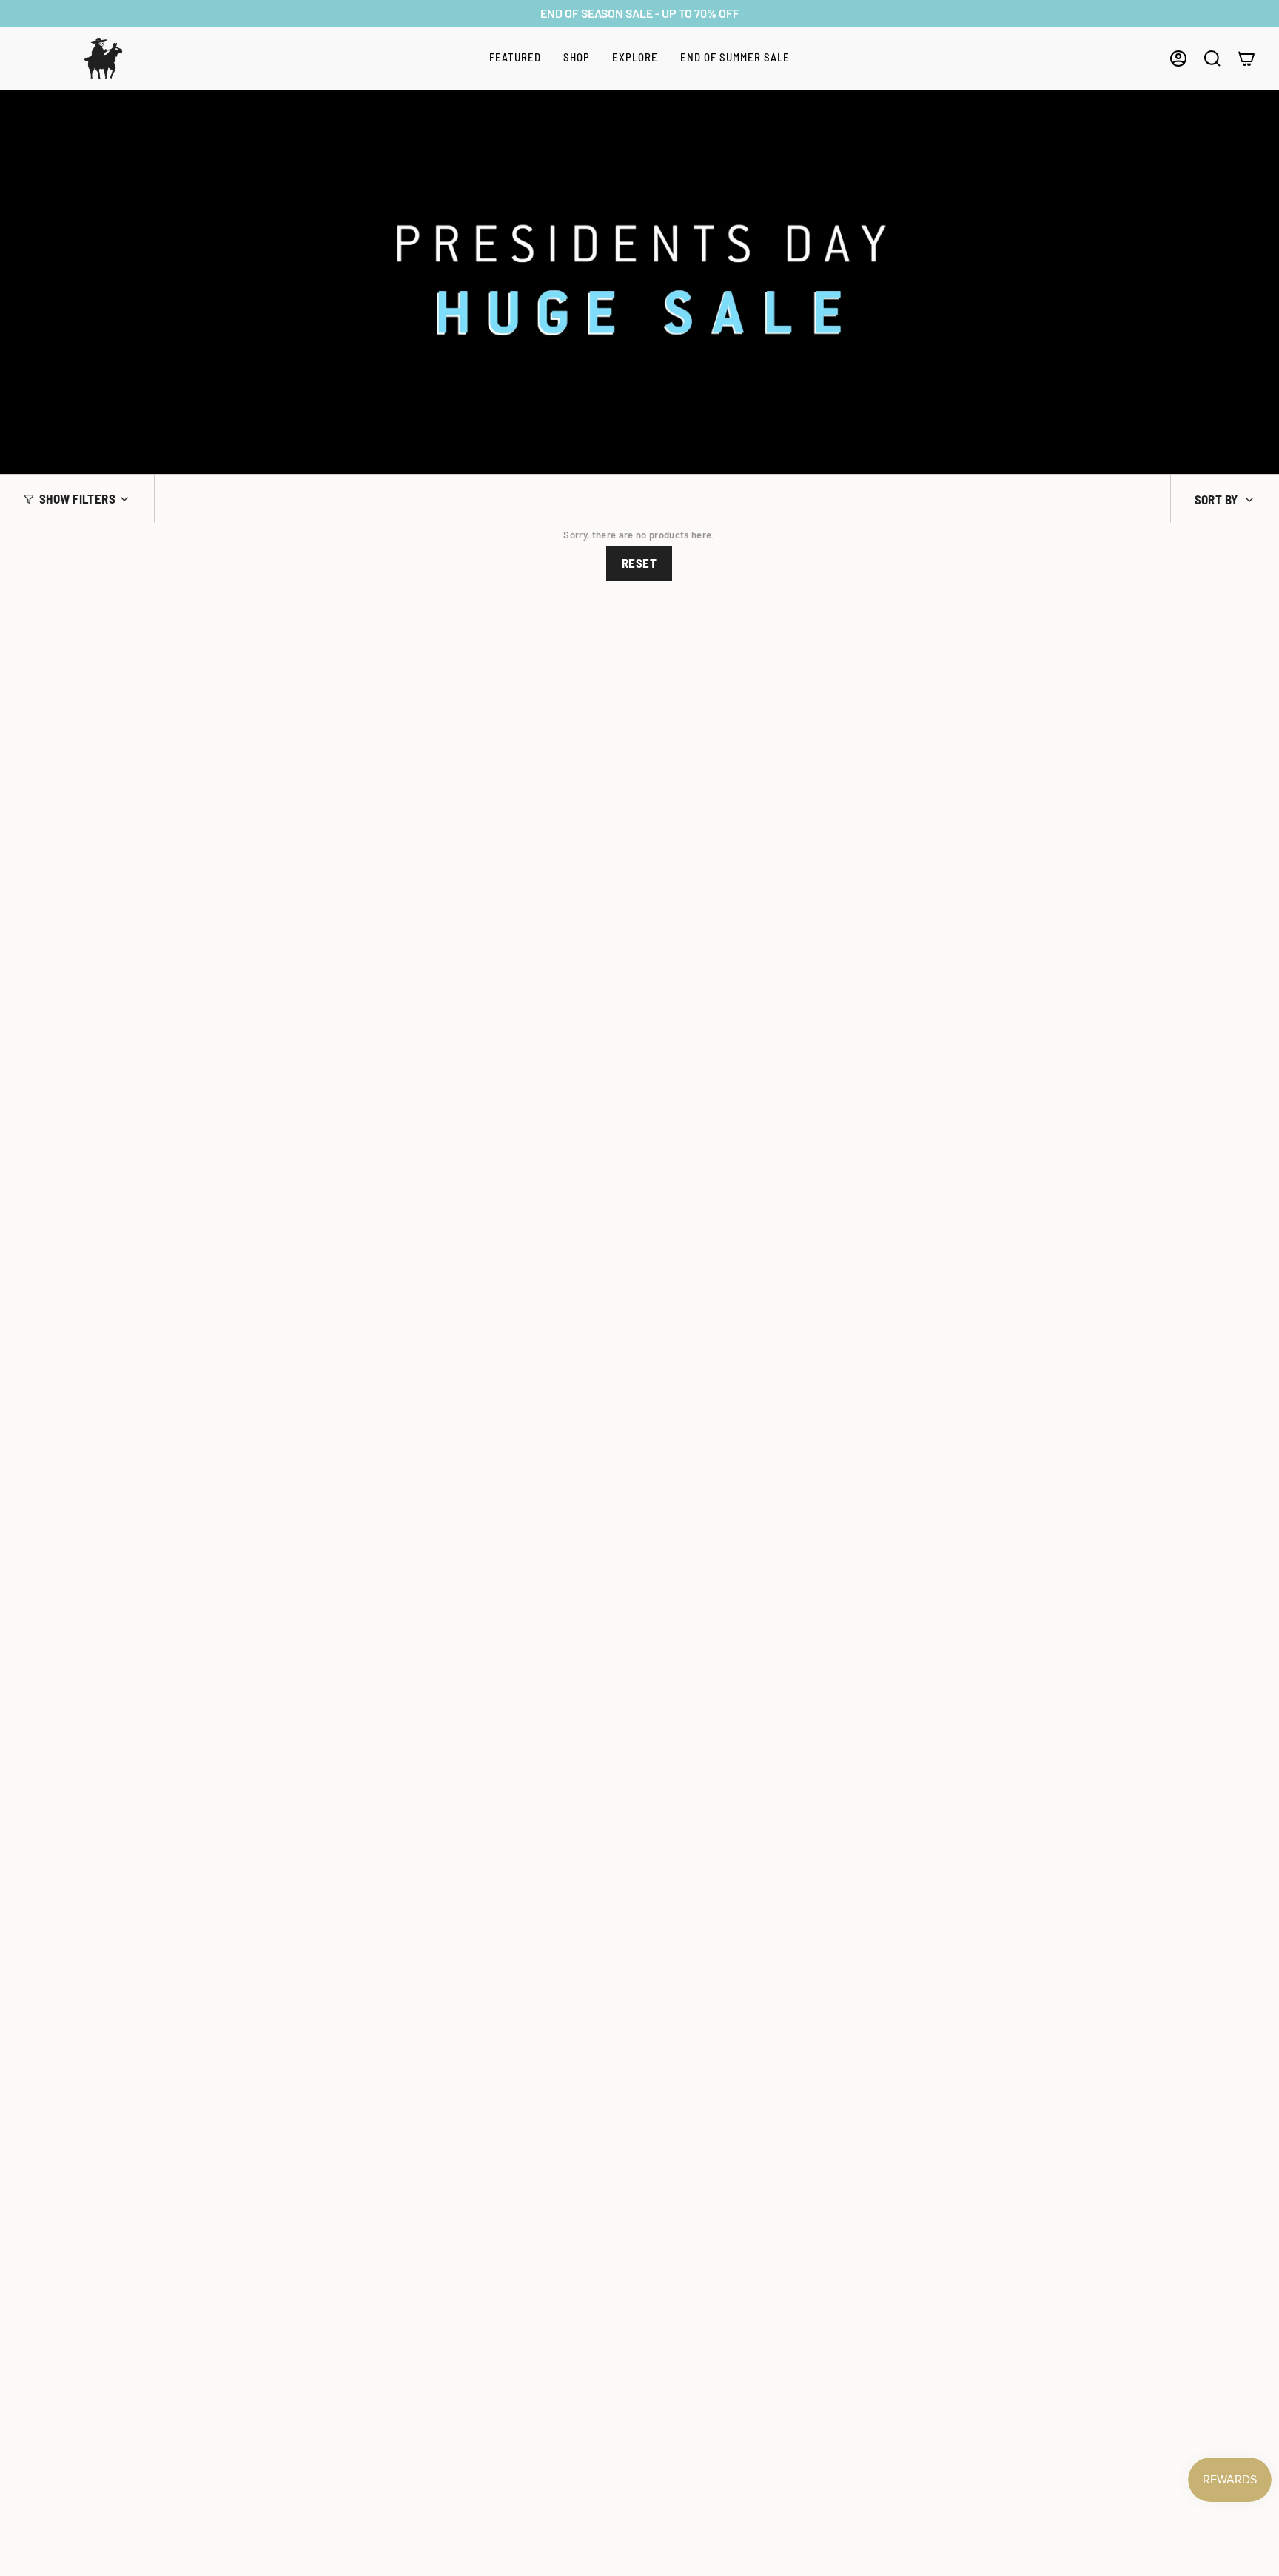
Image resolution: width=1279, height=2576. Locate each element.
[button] (515, 58)
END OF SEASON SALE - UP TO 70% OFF (640, 13)
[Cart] (1246, 58)
